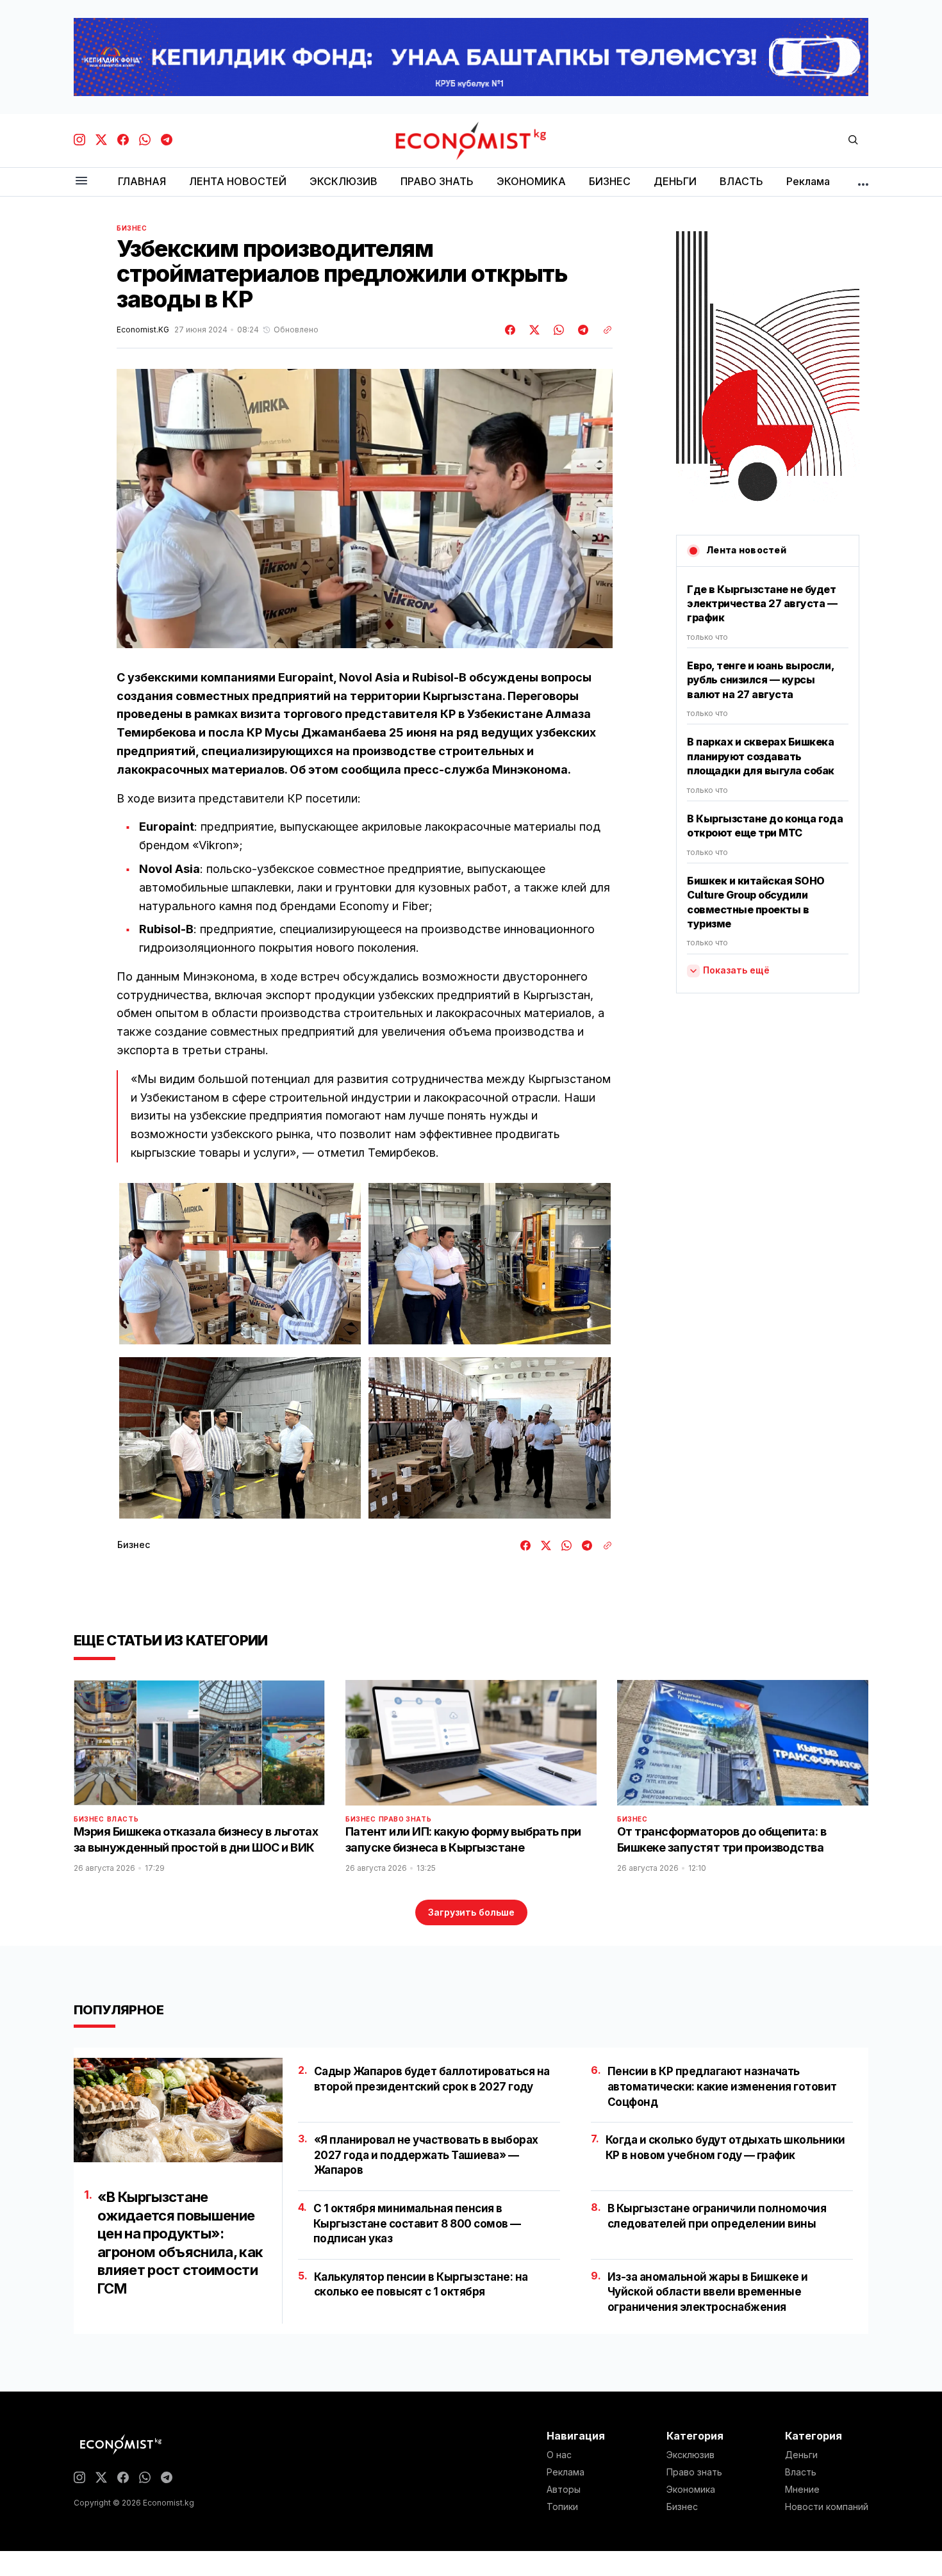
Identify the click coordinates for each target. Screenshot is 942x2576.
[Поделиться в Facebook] (511, 330)
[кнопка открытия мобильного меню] (81, 182)
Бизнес (132, 228)
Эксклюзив (690, 2455)
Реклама (566, 2472)
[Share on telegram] (581, 330)
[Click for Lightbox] (240, 1264)
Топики (562, 2507)
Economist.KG (143, 330)
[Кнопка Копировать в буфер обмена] (603, 330)
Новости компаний (827, 2507)
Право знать (405, 1819)
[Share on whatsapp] (557, 330)
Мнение (802, 2490)
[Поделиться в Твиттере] (533, 330)
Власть (123, 1819)
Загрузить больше (471, 1912)
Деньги (801, 2455)
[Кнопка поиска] (853, 141)
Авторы (564, 2490)
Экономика (691, 2490)
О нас (559, 2455)
